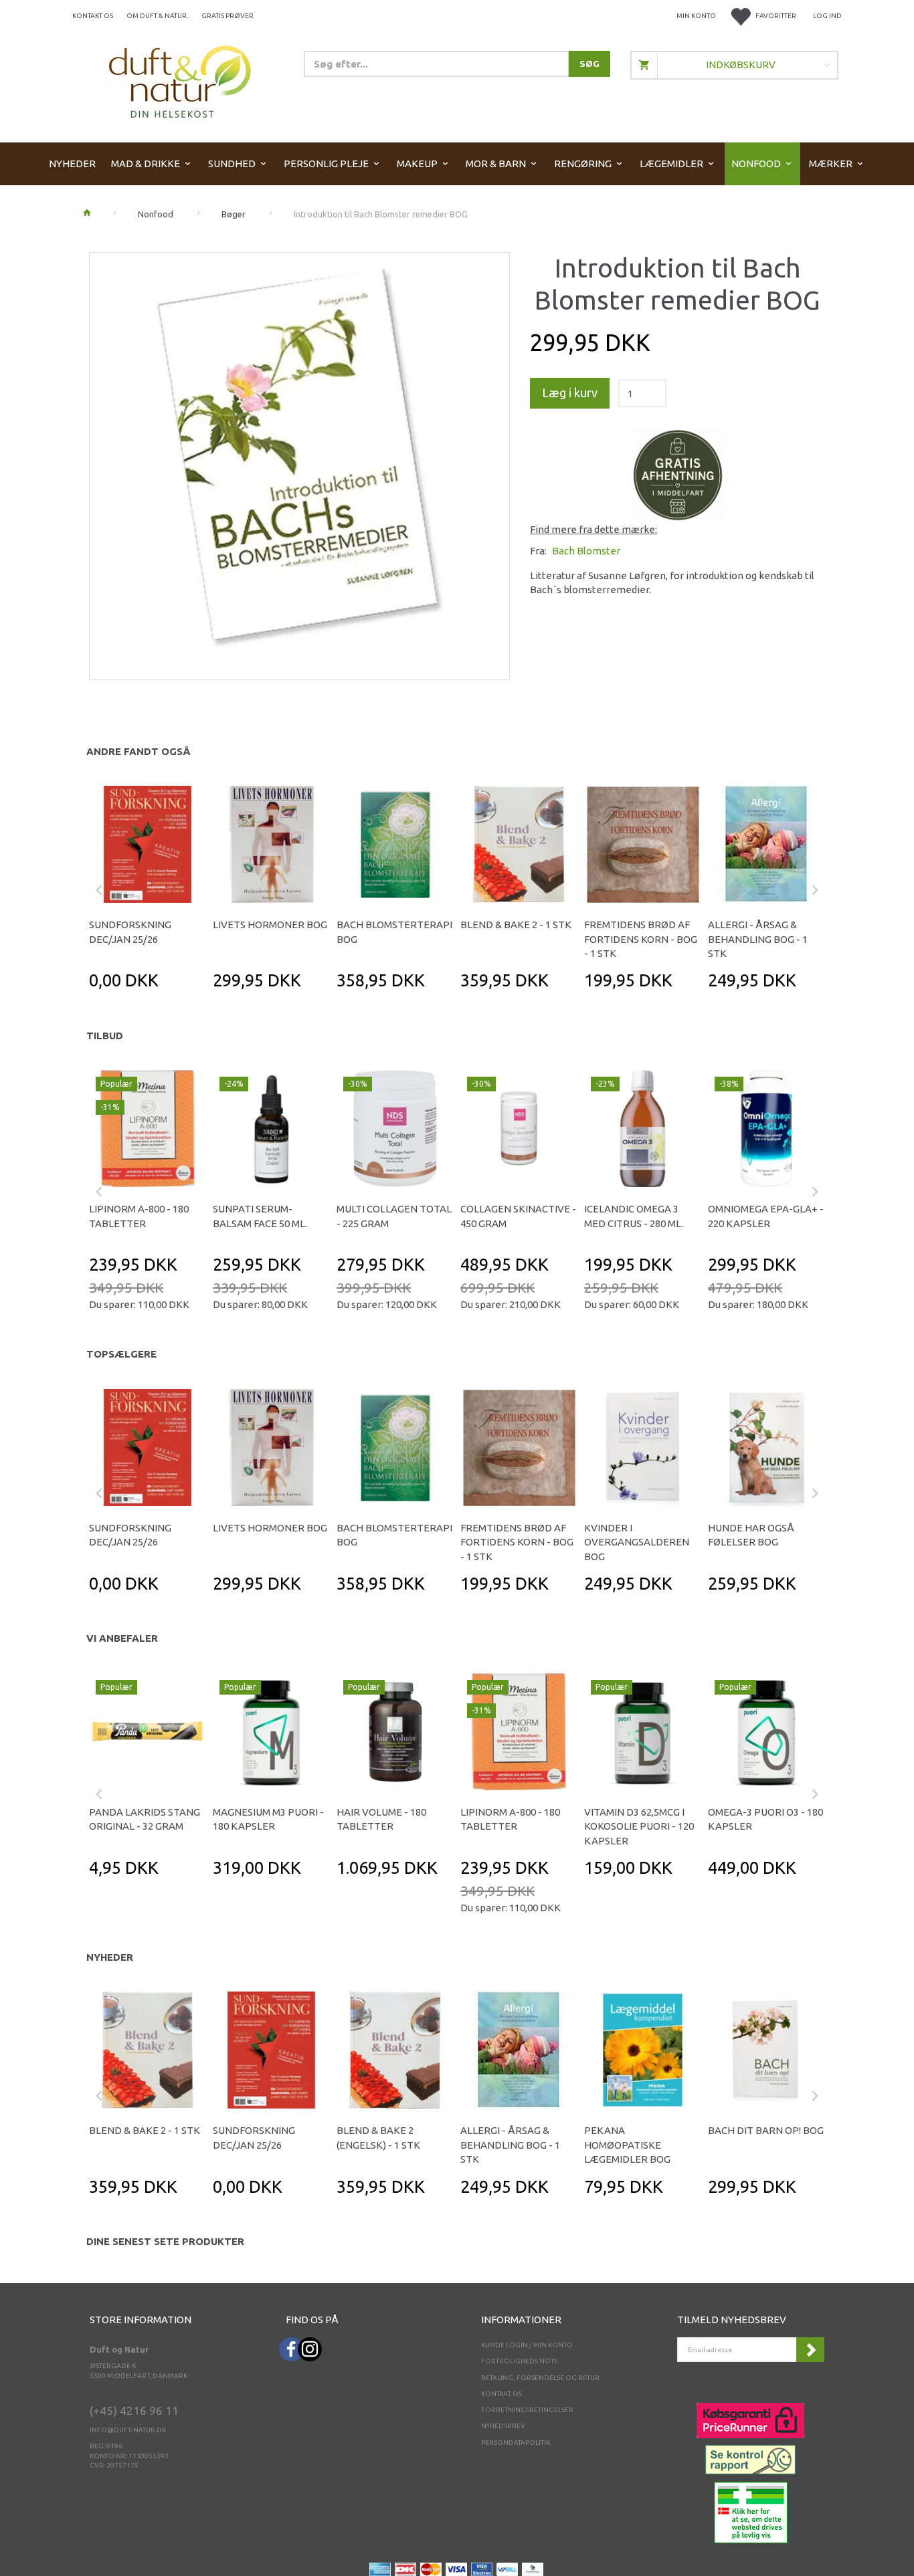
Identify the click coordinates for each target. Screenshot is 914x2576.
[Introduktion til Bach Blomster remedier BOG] (299, 462)
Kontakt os (93, 16)
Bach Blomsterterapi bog (394, 932)
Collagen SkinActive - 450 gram (518, 1216)
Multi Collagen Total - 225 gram (394, 1216)
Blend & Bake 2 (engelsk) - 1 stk (378, 2137)
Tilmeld (810, 2350)
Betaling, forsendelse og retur (540, 2378)
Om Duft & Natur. (157, 16)
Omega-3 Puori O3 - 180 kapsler (765, 1819)
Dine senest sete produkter (165, 2241)
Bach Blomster (586, 551)
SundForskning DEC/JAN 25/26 (130, 932)
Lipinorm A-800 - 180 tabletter (139, 1216)
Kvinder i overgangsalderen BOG (637, 1542)
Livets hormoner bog (270, 925)
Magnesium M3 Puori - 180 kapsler (268, 1819)
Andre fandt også (139, 751)
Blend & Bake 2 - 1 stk (516, 925)
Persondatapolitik (516, 2443)
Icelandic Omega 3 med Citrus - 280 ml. (634, 1216)
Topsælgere (121, 1354)
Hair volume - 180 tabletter (381, 1819)
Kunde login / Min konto (527, 2345)
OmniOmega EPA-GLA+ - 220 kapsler (766, 1216)
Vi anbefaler (122, 1638)
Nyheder (110, 1957)
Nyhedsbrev (503, 2426)
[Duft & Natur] (180, 81)
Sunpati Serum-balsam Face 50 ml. (260, 1216)
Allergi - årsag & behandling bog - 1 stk (758, 939)
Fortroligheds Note (520, 2361)
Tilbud (105, 1036)
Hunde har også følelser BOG (751, 1535)
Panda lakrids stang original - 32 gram (145, 1819)
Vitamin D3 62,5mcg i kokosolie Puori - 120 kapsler (639, 1826)
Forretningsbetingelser (527, 2410)
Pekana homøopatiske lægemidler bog (627, 2145)
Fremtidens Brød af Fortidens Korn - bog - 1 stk (641, 939)
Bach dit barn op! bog (766, 2130)
